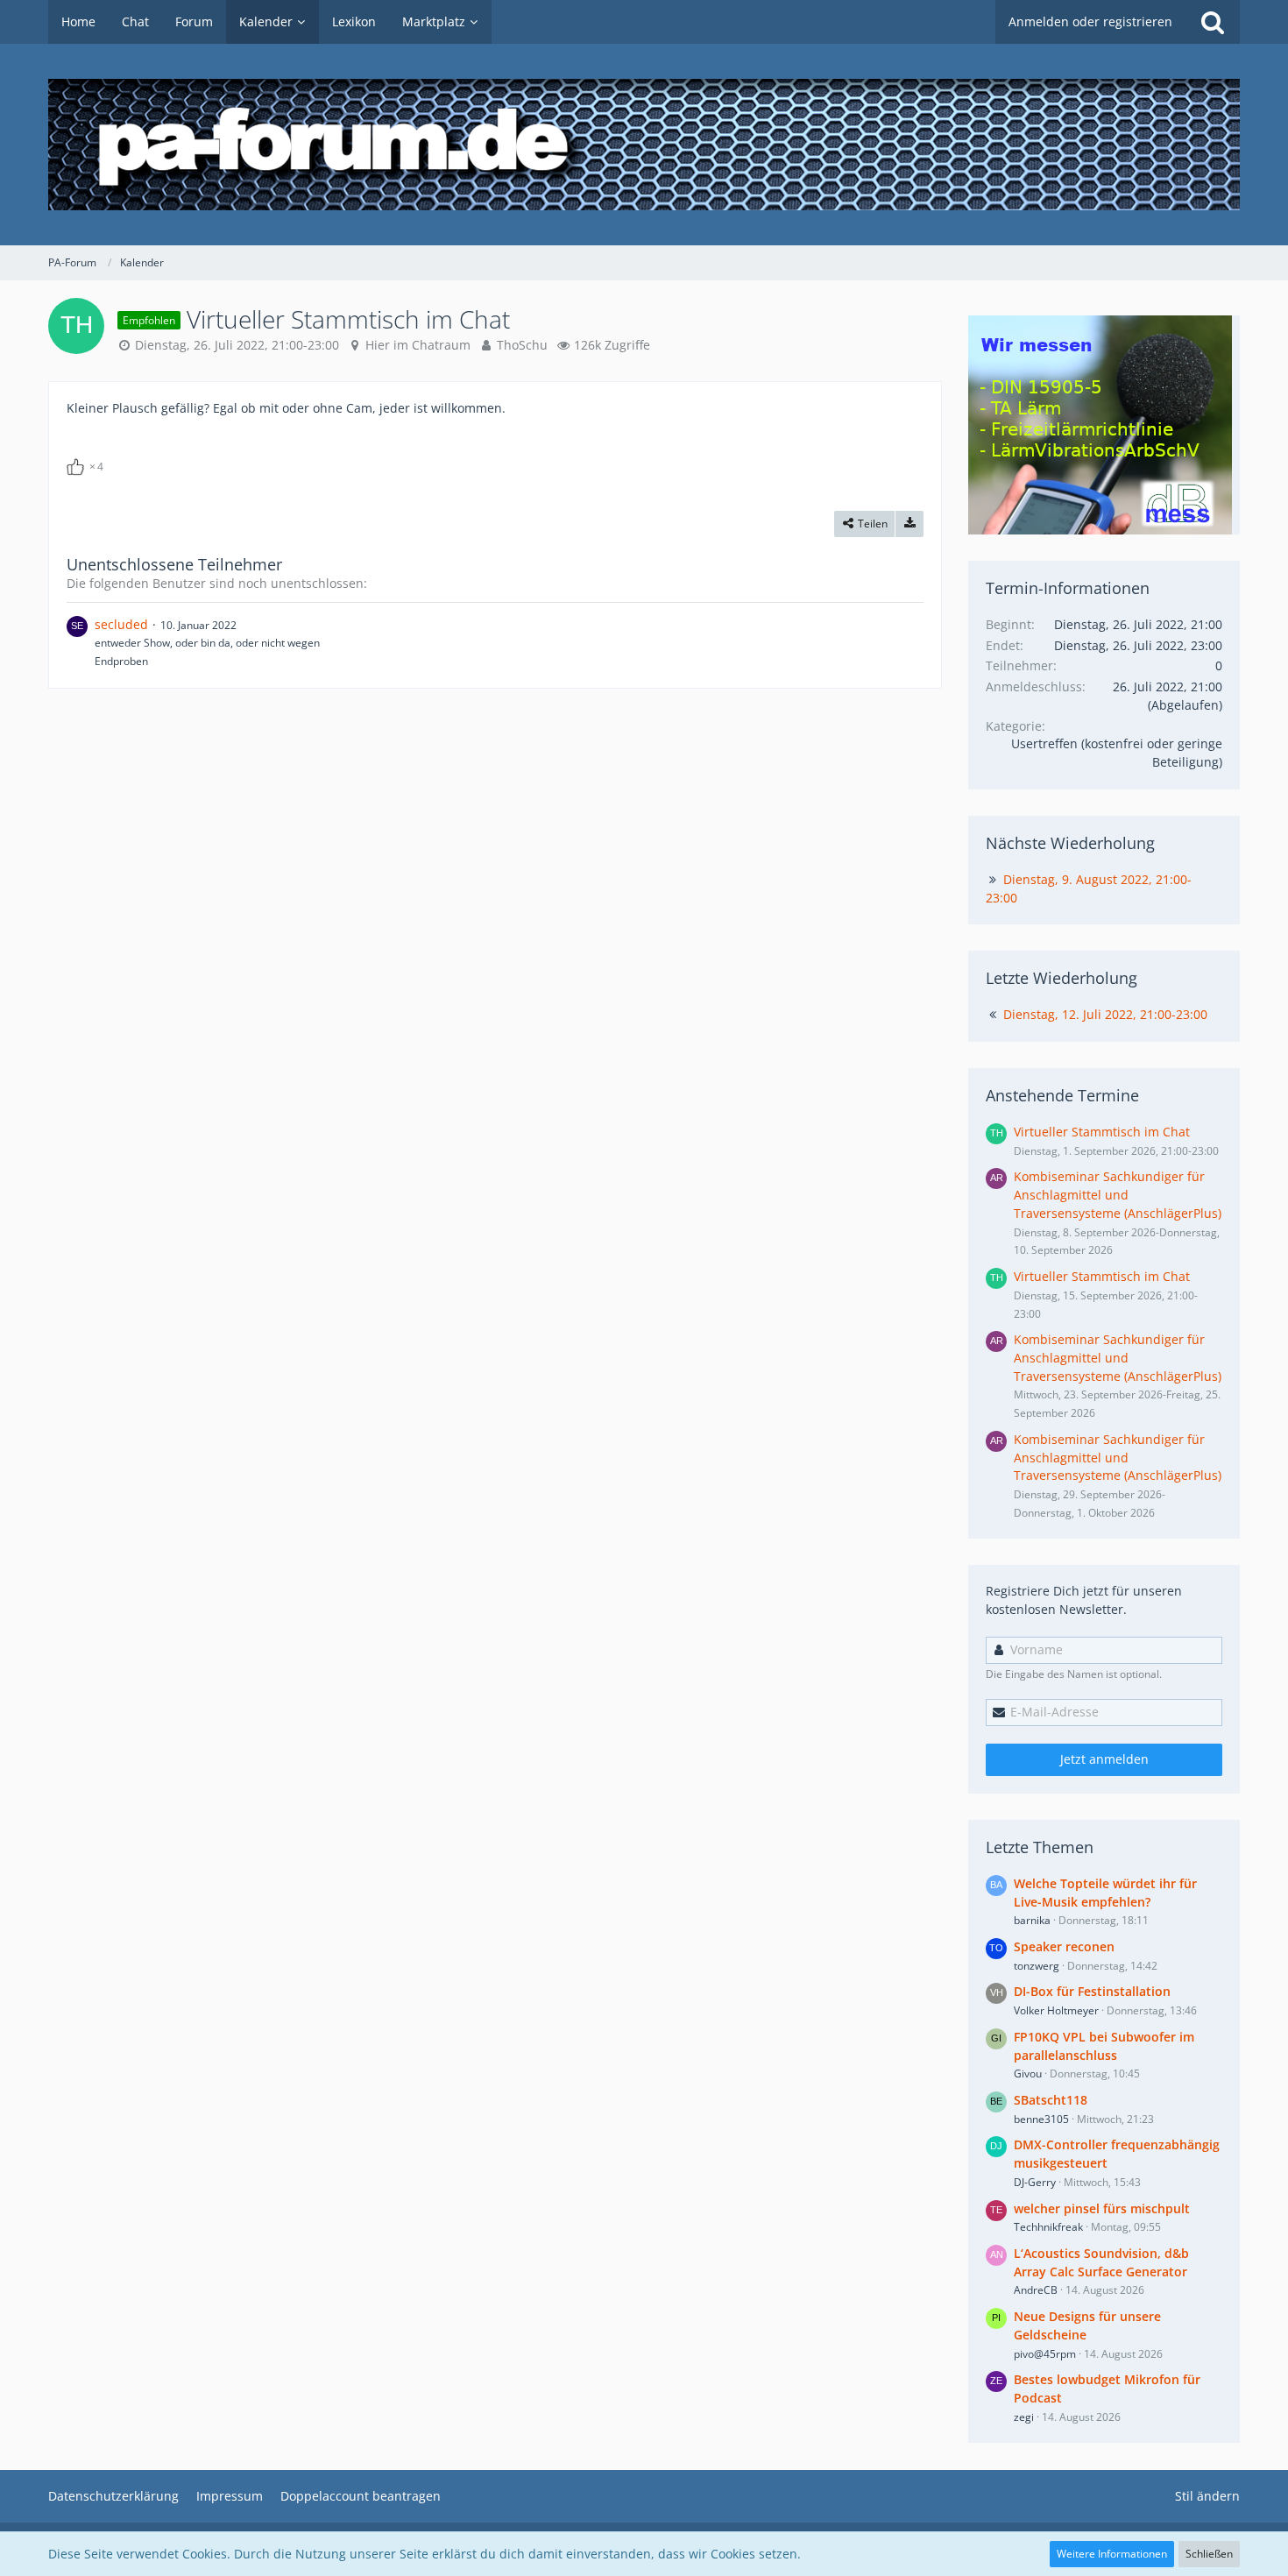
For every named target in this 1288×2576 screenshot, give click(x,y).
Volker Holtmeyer (1056, 2010)
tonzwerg (1037, 1966)
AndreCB (1036, 2290)
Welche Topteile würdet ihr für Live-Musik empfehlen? (1105, 1893)
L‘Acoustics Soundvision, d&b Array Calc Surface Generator (1101, 2262)
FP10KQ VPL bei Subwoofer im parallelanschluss (1104, 2046)
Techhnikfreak (1048, 2227)
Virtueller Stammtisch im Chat (1102, 1132)
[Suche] (1213, 22)
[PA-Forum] (644, 145)
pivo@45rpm (1045, 2354)
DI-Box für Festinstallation (1092, 1991)
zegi (1024, 2417)
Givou (1028, 2074)
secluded (121, 624)
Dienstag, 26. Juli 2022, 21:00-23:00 (237, 345)
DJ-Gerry (1035, 2182)
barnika (1032, 1920)
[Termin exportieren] (909, 524)
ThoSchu (522, 345)
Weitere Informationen (1112, 2554)
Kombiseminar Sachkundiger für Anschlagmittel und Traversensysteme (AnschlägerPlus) (1118, 1194)
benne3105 (1041, 2119)
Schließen (1209, 2554)
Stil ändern (1207, 2496)
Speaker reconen (1064, 1946)
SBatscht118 (1051, 2100)
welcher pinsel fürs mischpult (1102, 2208)
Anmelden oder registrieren (1090, 21)
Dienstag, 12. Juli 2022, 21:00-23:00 (1105, 1014)
